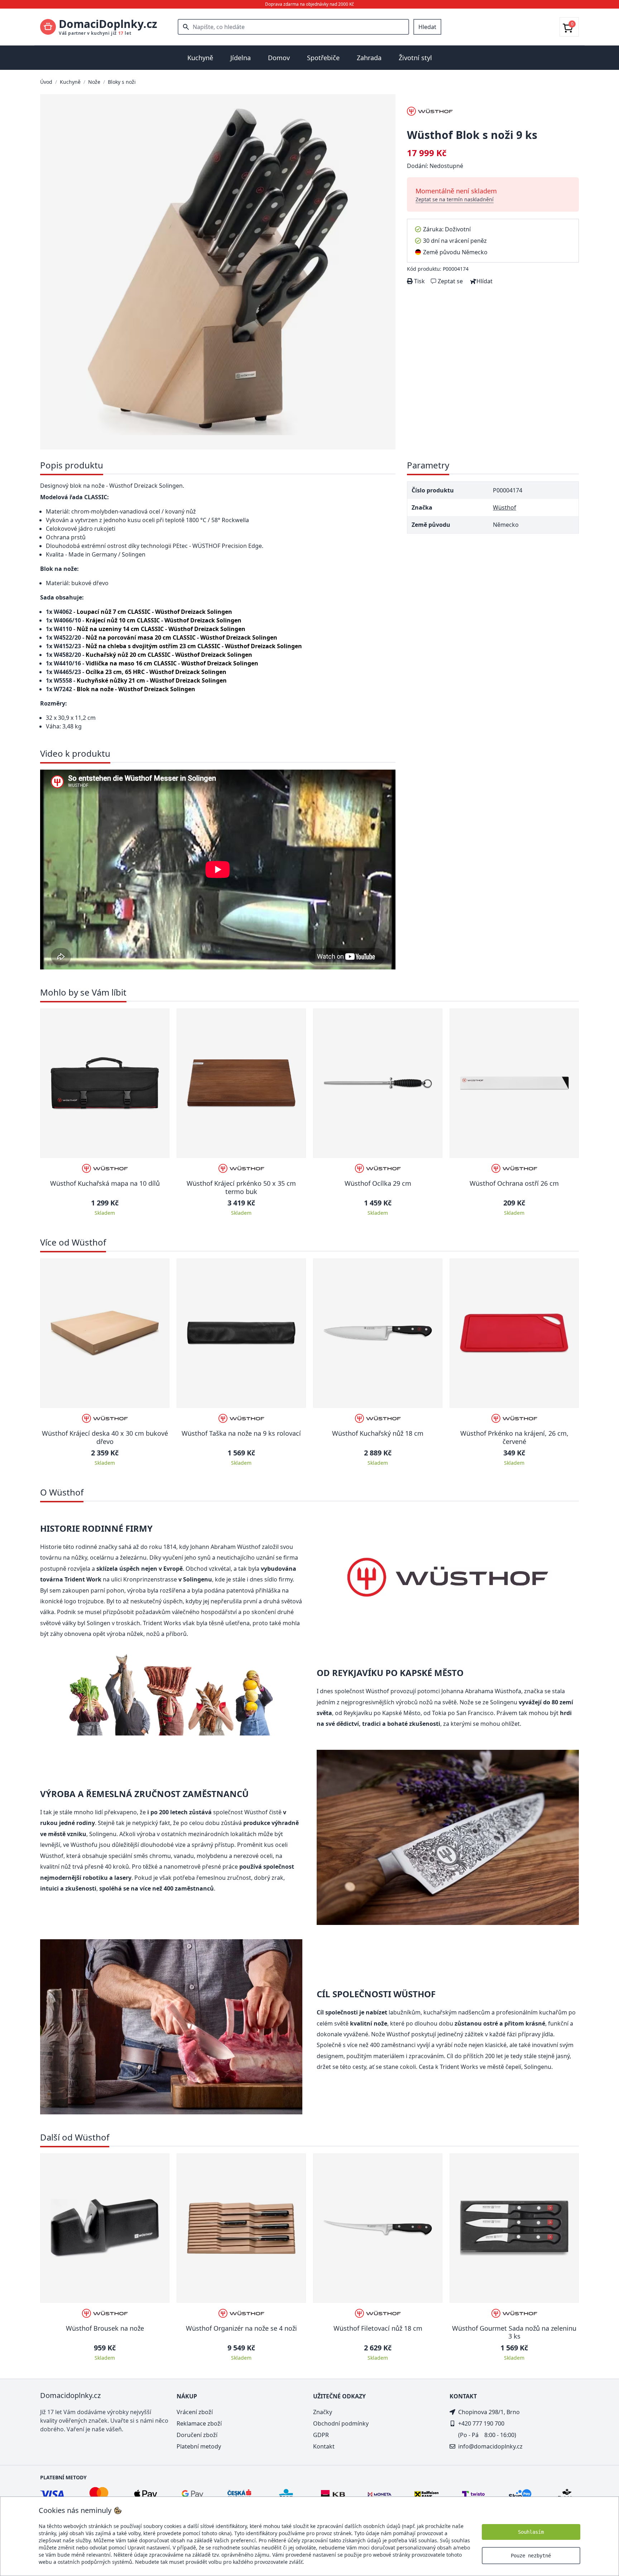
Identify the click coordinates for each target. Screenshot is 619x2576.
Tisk (419, 281)
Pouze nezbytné (531, 2556)
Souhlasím (531, 2532)
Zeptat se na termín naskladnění (455, 199)
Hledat (427, 27)
